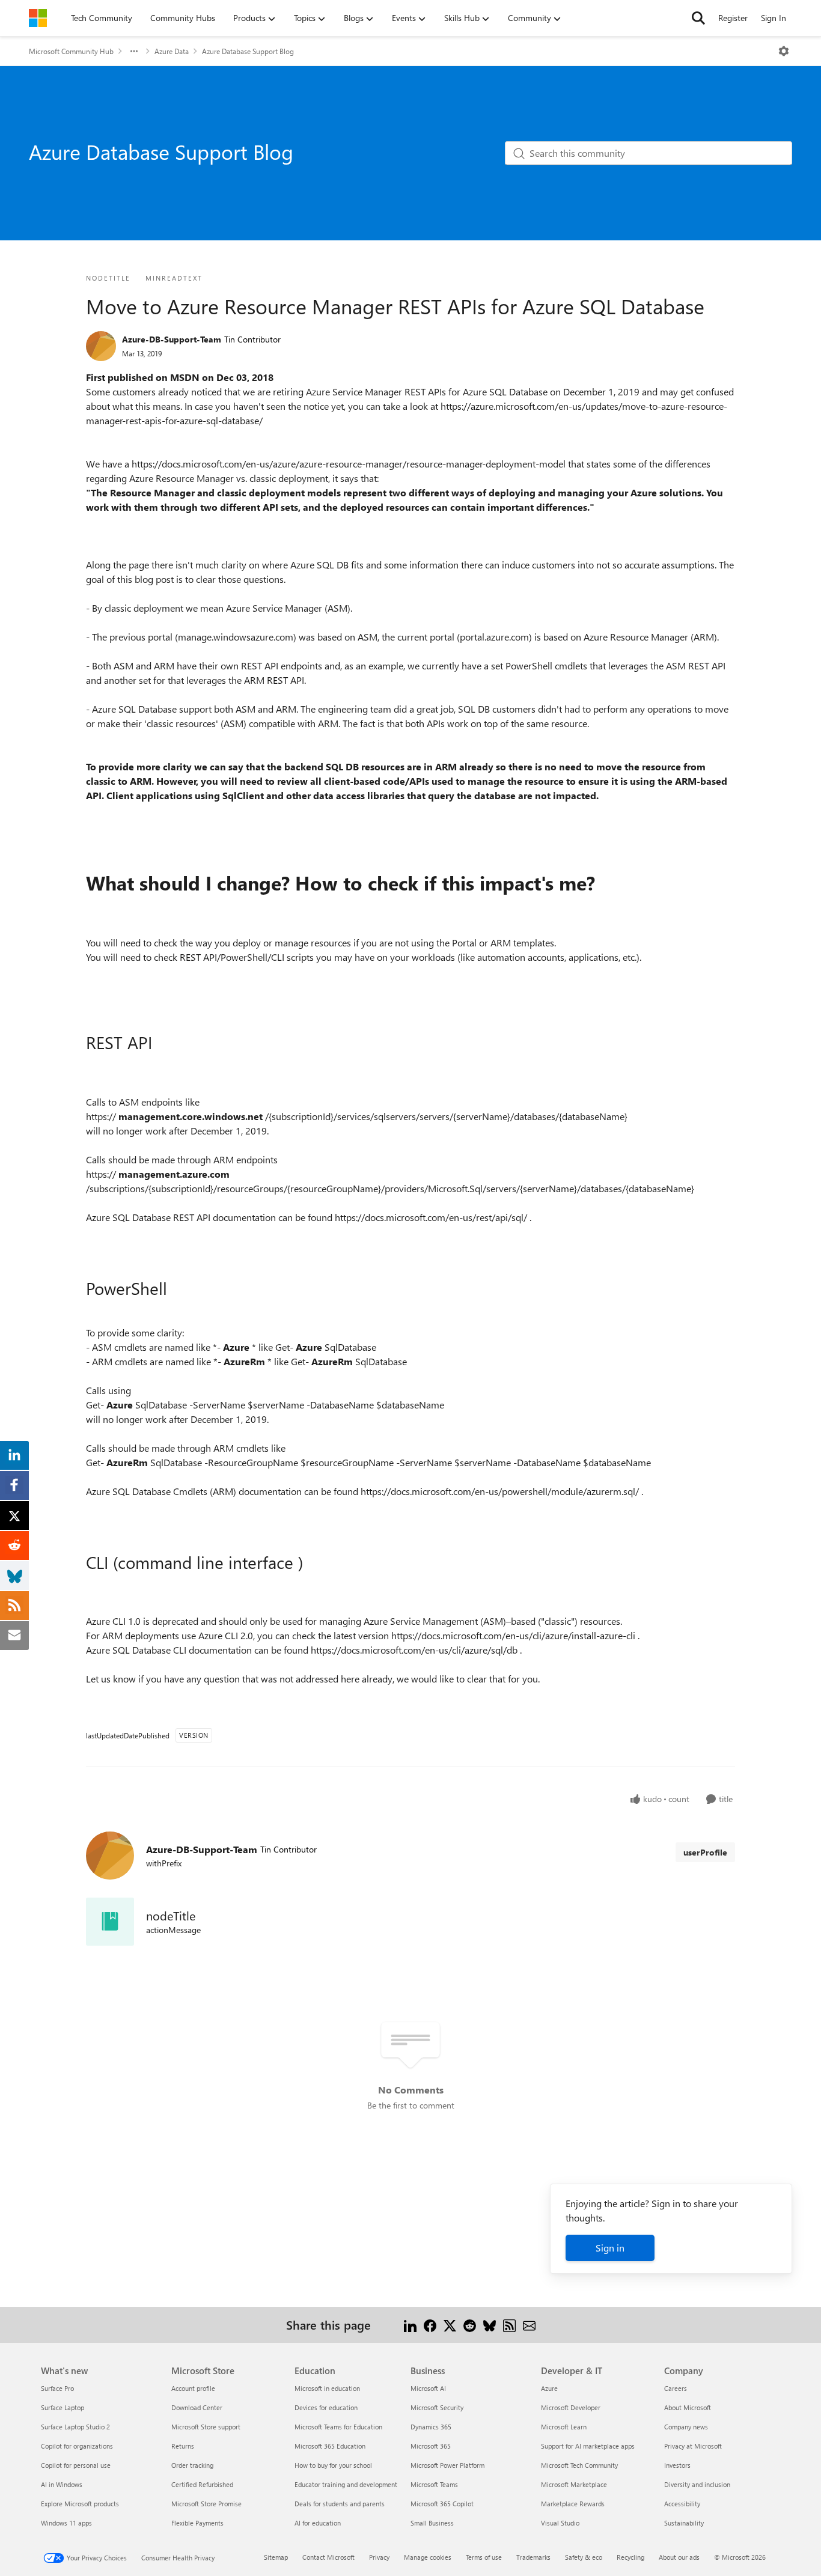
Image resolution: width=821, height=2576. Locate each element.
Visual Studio (560, 2523)
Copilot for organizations (77, 2446)
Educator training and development (346, 2484)
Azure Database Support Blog (248, 51)
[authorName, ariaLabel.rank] (101, 346)
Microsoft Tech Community (579, 2465)
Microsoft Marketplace (574, 2484)
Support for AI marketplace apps (588, 2446)
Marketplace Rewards (573, 2504)
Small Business (432, 2523)
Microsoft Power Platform (447, 2465)
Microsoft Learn (564, 2427)
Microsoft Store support (206, 2427)
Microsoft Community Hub (71, 51)
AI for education (318, 2523)
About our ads (679, 2557)
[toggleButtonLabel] (784, 51)
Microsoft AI (428, 2388)
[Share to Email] (529, 2325)
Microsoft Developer (571, 2407)
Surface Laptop (63, 2407)
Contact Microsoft (328, 2557)
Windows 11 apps (66, 2523)
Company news (686, 2427)
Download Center (197, 2407)
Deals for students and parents (340, 2504)
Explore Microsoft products (80, 2504)
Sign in (610, 2248)
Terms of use (484, 2557)
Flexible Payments (197, 2523)
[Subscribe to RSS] (509, 2325)
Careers (676, 2388)
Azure (549, 2388)
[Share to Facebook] (430, 2325)
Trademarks (533, 2557)
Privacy (379, 2557)
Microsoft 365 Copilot (442, 2504)
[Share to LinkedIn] (410, 2325)
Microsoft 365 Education (330, 2446)
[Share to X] (450, 2325)
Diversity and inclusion (697, 2484)
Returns (183, 2446)
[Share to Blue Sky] (490, 2325)
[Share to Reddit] (470, 2325)
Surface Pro (57, 2388)
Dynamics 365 (431, 2427)
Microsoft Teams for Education (338, 2427)
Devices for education (326, 2407)
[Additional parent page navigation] (134, 51)
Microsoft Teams (434, 2484)
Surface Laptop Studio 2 (75, 2427)
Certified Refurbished (202, 2484)
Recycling (630, 2557)
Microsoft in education (327, 2388)
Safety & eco (584, 2557)
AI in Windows (62, 2484)
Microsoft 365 (431, 2446)
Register (733, 18)
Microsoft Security (437, 2407)
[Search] (698, 18)
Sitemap (276, 2557)
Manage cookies (428, 2557)
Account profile (193, 2388)
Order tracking (192, 2465)
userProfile (705, 1852)
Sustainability (684, 2523)
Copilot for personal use (76, 2465)
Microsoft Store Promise (206, 2504)
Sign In (774, 18)
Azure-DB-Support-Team (172, 339)
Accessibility (682, 2504)
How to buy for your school (333, 2465)
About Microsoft (688, 2407)
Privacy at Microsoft (693, 2446)
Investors (677, 2465)
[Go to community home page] (38, 18)
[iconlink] (110, 1922)
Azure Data (172, 51)
